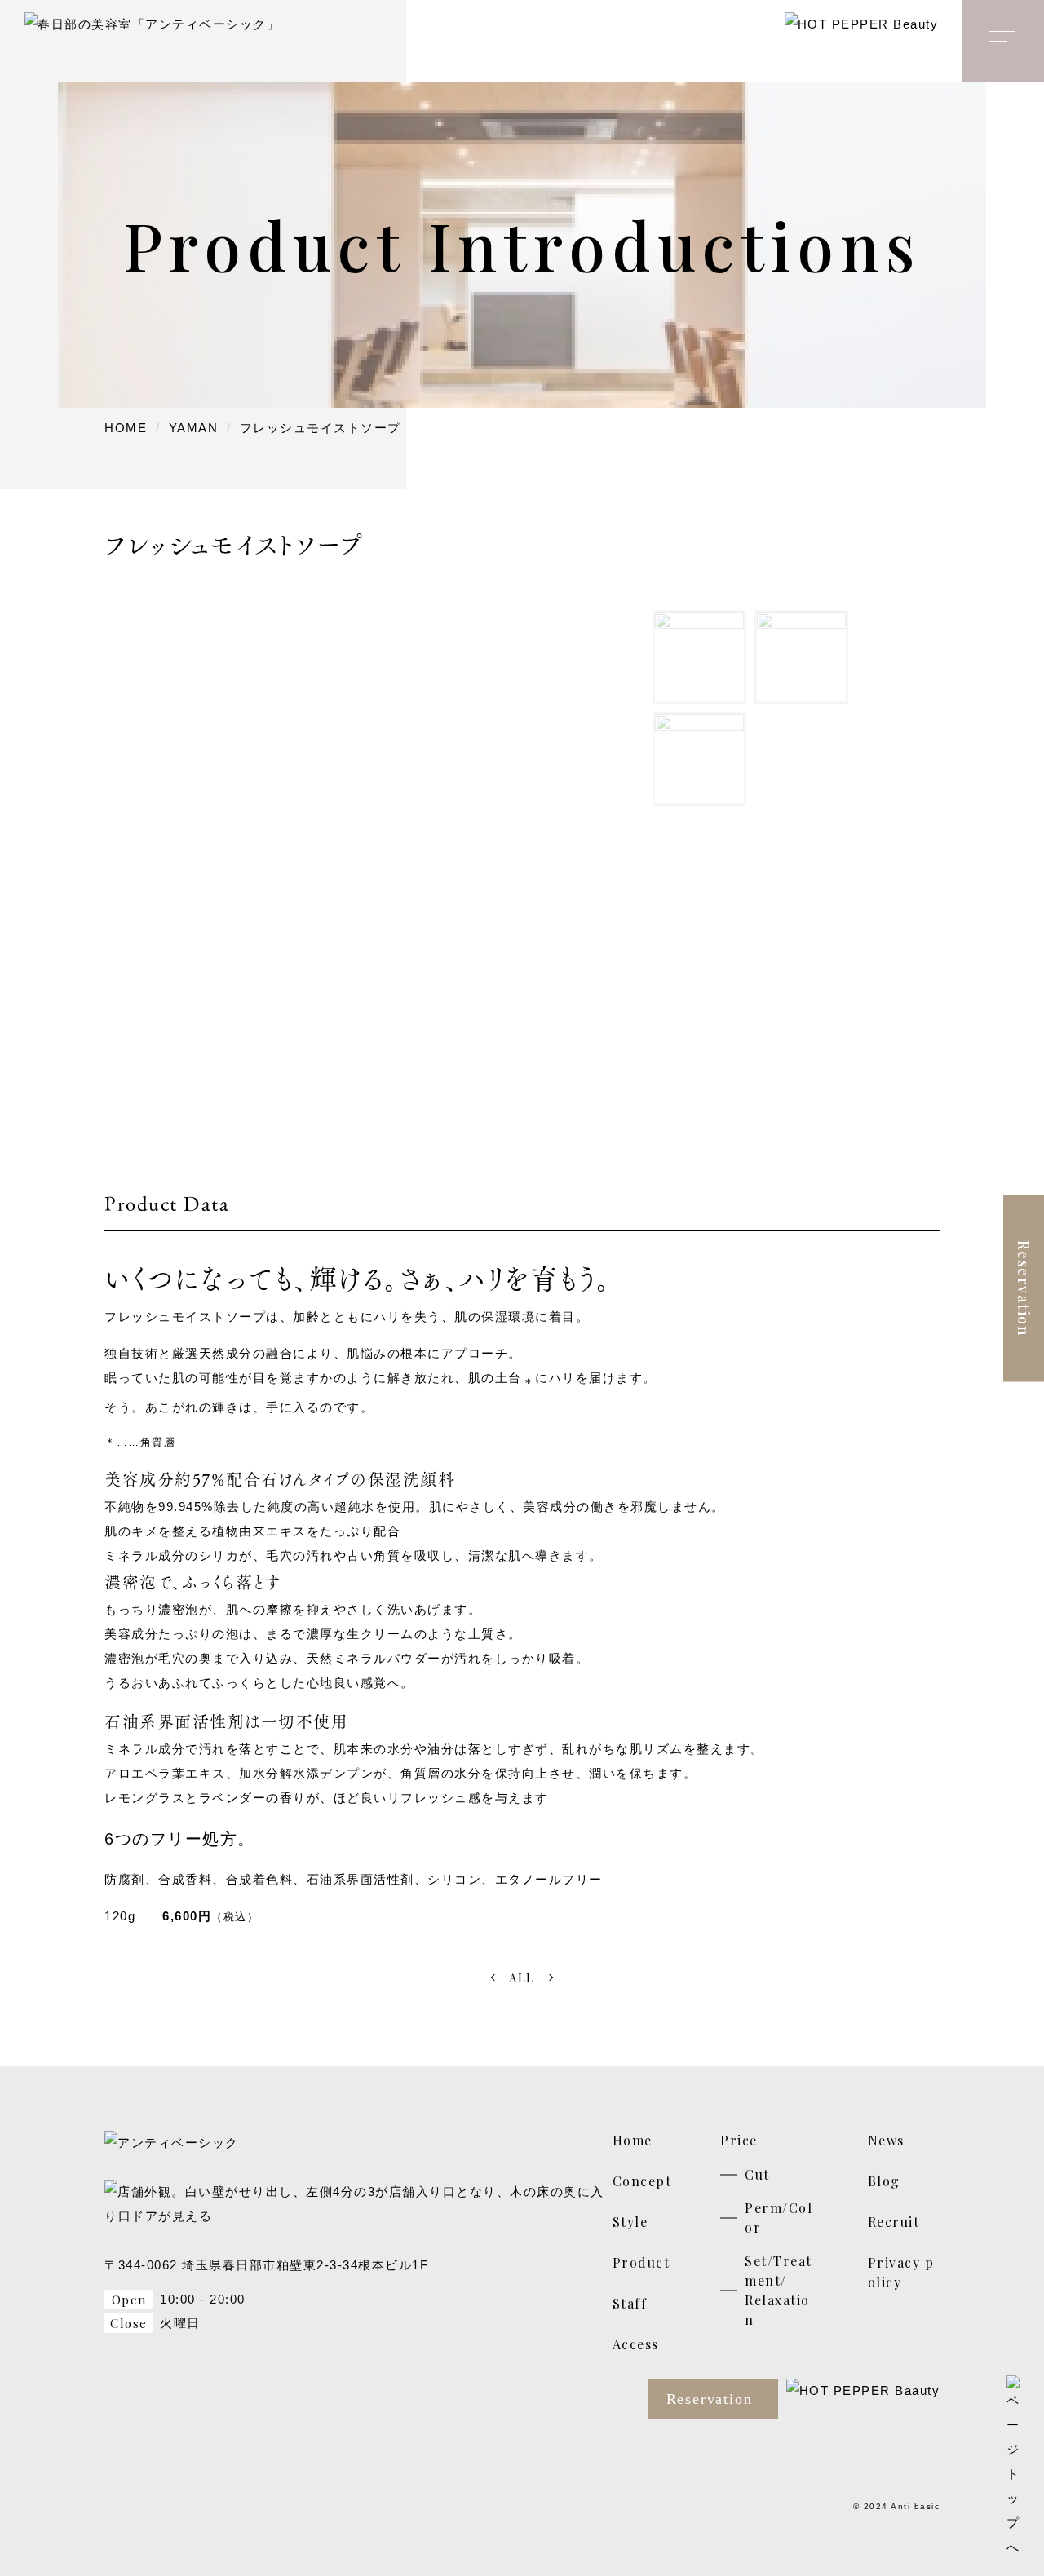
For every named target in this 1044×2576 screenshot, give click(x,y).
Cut (757, 2174)
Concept (642, 2181)
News (886, 2140)
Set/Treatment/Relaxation (779, 2290)
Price (739, 2140)
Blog (884, 2181)
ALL (522, 1977)
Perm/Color (779, 2218)
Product (641, 2262)
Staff (630, 2303)
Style (630, 2222)
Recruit (894, 2222)
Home (633, 2140)
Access (636, 2344)
